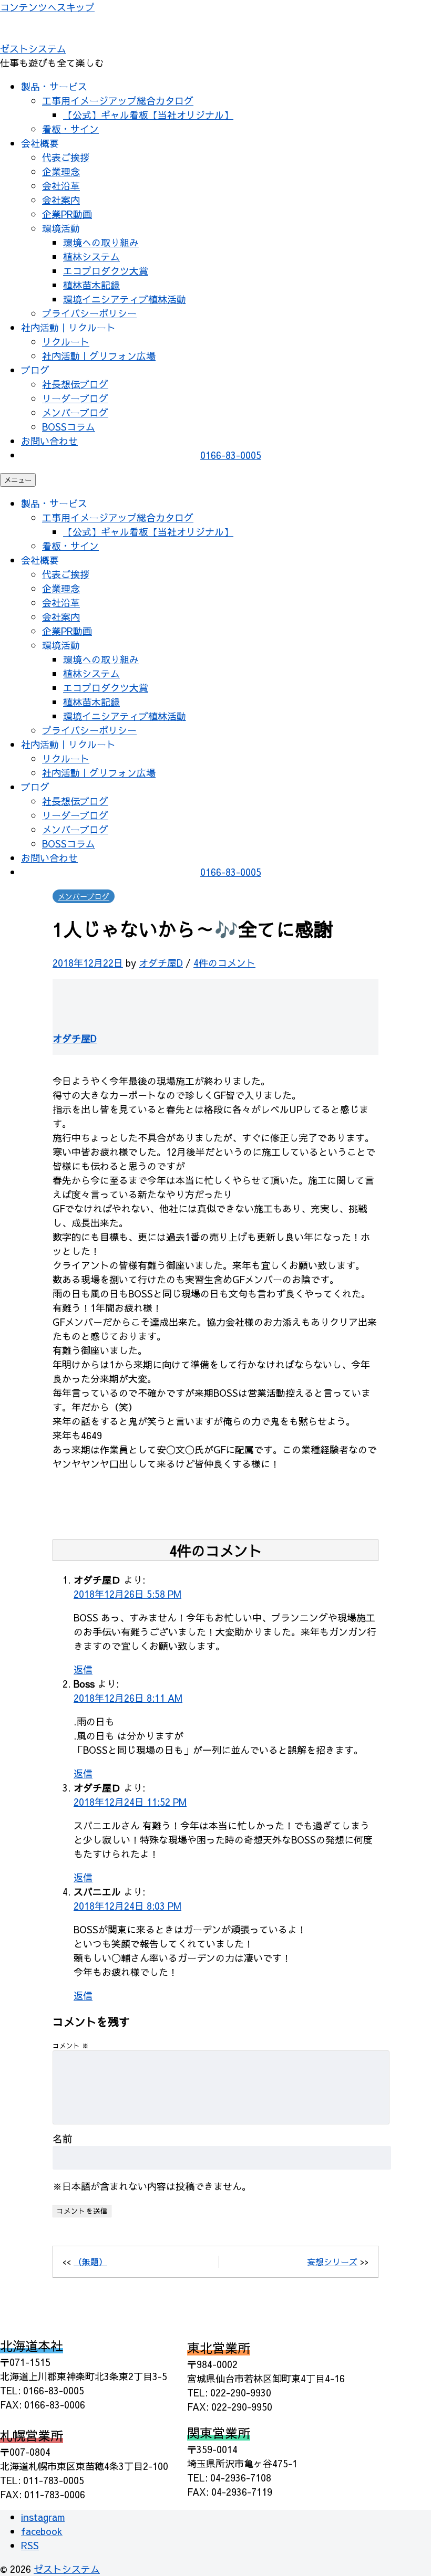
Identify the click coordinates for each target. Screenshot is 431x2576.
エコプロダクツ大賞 (106, 271)
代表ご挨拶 (66, 157)
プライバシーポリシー (89, 313)
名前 (63, 2139)
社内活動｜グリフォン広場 (99, 356)
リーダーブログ (75, 398)
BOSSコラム (69, 427)
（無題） (90, 2261)
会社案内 (61, 200)
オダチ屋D (161, 963)
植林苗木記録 (91, 285)
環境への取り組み (101, 242)
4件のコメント (224, 963)
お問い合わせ (49, 441)
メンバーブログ (75, 412)
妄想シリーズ (332, 2261)
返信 (83, 1669)
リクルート (66, 342)
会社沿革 (61, 186)
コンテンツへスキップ (47, 7)
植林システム (91, 256)
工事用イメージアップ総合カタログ (118, 101)
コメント (71, 2045)
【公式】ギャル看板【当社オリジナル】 (148, 115)
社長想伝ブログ (75, 384)
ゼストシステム (33, 49)
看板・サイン (70, 129)
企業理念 (61, 171)
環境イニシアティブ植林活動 (125, 299)
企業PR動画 (67, 214)
